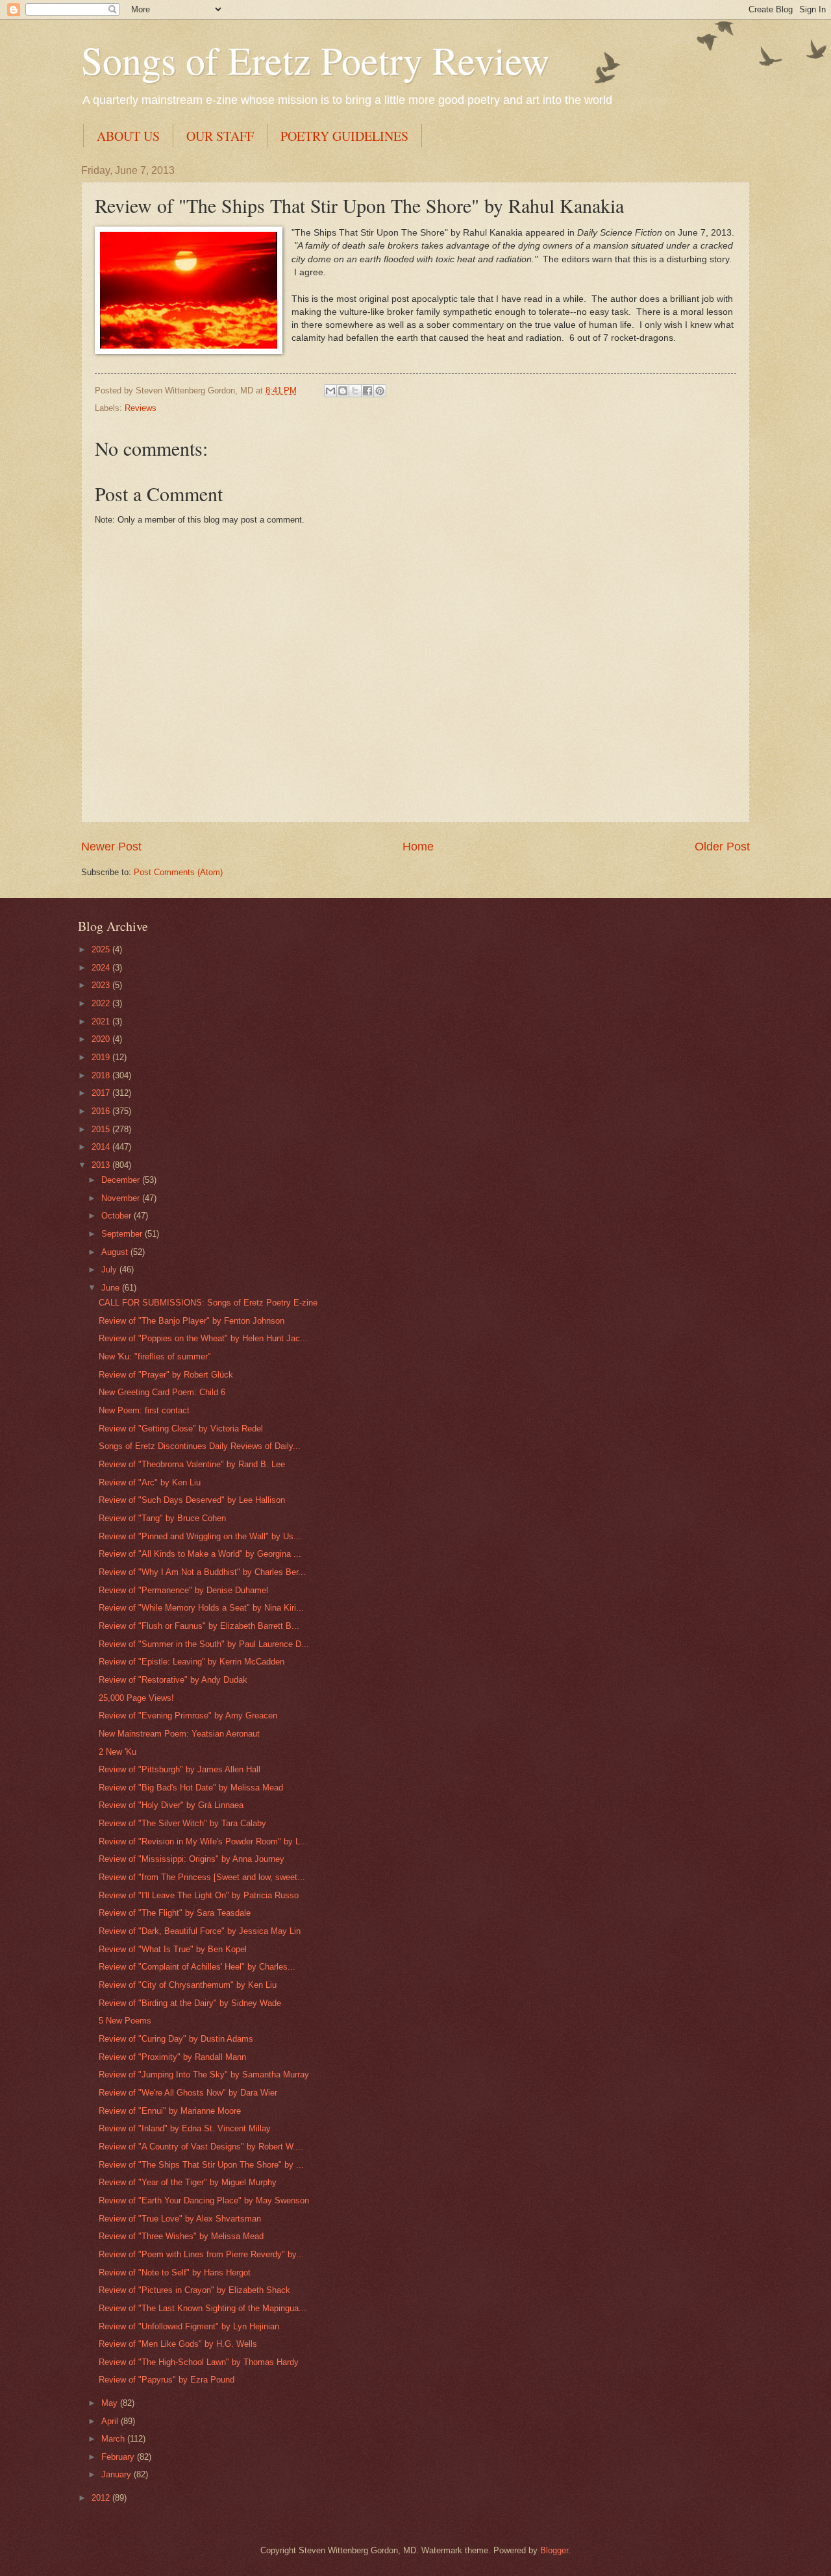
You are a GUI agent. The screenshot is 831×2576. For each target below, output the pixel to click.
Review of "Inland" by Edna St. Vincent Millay (185, 2128)
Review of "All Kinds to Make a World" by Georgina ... (200, 1554)
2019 (102, 1057)
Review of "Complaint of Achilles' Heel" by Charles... (197, 1967)
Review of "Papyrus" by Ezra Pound (167, 2380)
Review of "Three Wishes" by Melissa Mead (181, 2236)
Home (418, 847)
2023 (102, 985)
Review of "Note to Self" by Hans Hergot (175, 2273)
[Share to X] (355, 391)
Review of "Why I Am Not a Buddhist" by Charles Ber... (202, 1572)
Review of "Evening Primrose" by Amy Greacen (188, 1715)
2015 (102, 1129)
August (116, 1252)
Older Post (722, 847)
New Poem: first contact (144, 1410)
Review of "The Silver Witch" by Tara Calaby (182, 1823)
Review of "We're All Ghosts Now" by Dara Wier (188, 2093)
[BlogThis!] (343, 391)
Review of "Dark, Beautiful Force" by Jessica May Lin (200, 1931)
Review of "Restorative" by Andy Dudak (173, 1680)
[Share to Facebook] (367, 391)
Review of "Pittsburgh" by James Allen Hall (180, 1769)
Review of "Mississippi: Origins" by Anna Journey (192, 1859)
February (119, 2457)
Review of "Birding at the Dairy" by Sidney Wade (190, 2003)
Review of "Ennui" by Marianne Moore (170, 2111)
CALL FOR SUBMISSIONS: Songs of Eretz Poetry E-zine (208, 1303)
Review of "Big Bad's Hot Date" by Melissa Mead (191, 1788)
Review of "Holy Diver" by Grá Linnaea (171, 1805)
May (111, 2403)
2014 (102, 1147)
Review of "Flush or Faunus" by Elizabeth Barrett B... (199, 1626)
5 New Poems (125, 2021)
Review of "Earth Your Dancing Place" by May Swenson (204, 2200)
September (123, 1234)
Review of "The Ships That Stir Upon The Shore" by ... (201, 2165)
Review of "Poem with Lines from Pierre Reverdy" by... (201, 2254)
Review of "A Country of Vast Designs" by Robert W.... (201, 2147)
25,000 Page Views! (136, 1698)
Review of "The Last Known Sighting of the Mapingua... (203, 2308)
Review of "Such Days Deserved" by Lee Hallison (192, 1500)
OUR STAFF (220, 136)
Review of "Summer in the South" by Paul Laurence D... (204, 1644)
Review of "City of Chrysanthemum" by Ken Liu (188, 1985)
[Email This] (330, 391)
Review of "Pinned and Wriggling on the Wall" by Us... (200, 1536)
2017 (102, 1093)
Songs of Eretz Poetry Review (315, 60)
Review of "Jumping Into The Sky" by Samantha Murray (204, 2074)
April (111, 2421)
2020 (102, 1039)
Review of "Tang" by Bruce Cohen (162, 1518)
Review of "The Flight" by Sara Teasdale (175, 1913)
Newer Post (111, 847)
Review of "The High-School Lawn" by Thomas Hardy (199, 2362)
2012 (102, 2498)
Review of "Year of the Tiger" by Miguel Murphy (188, 2182)
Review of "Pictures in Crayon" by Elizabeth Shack (194, 2290)
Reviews (141, 408)
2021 (102, 1022)
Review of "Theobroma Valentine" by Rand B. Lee (192, 1464)
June (112, 1288)
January (118, 2474)
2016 (102, 1111)
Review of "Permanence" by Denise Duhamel (183, 1590)
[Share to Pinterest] (380, 391)
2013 (102, 1165)
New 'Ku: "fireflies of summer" (155, 1356)
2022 (102, 1003)
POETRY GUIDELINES (344, 136)
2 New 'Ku (118, 1752)
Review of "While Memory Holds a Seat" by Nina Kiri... (201, 1608)
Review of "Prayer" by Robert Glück (166, 1375)
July (110, 1269)
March (114, 2439)
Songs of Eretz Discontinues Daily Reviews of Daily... (200, 1446)
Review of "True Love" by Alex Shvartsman (180, 2219)
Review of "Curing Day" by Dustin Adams (176, 2039)
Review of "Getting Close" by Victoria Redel (181, 1429)
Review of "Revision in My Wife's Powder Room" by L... (203, 1841)
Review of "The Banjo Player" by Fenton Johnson (192, 1321)
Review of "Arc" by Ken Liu (150, 1482)
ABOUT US (128, 136)
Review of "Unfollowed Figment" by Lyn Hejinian (189, 2326)
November (122, 1198)
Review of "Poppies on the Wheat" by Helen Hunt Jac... (203, 1338)
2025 (102, 949)
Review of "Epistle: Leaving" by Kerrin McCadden (192, 1662)
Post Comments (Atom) (178, 872)
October (118, 1216)
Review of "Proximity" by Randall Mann (172, 2057)
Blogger (554, 2550)
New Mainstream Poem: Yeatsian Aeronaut (179, 1734)
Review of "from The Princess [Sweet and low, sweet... (202, 1877)
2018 (102, 1075)
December (122, 1180)
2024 (102, 968)
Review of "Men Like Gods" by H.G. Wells (178, 2344)
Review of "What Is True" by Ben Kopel (173, 1949)
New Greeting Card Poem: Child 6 (162, 1392)
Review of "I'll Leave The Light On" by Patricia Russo (199, 1895)
